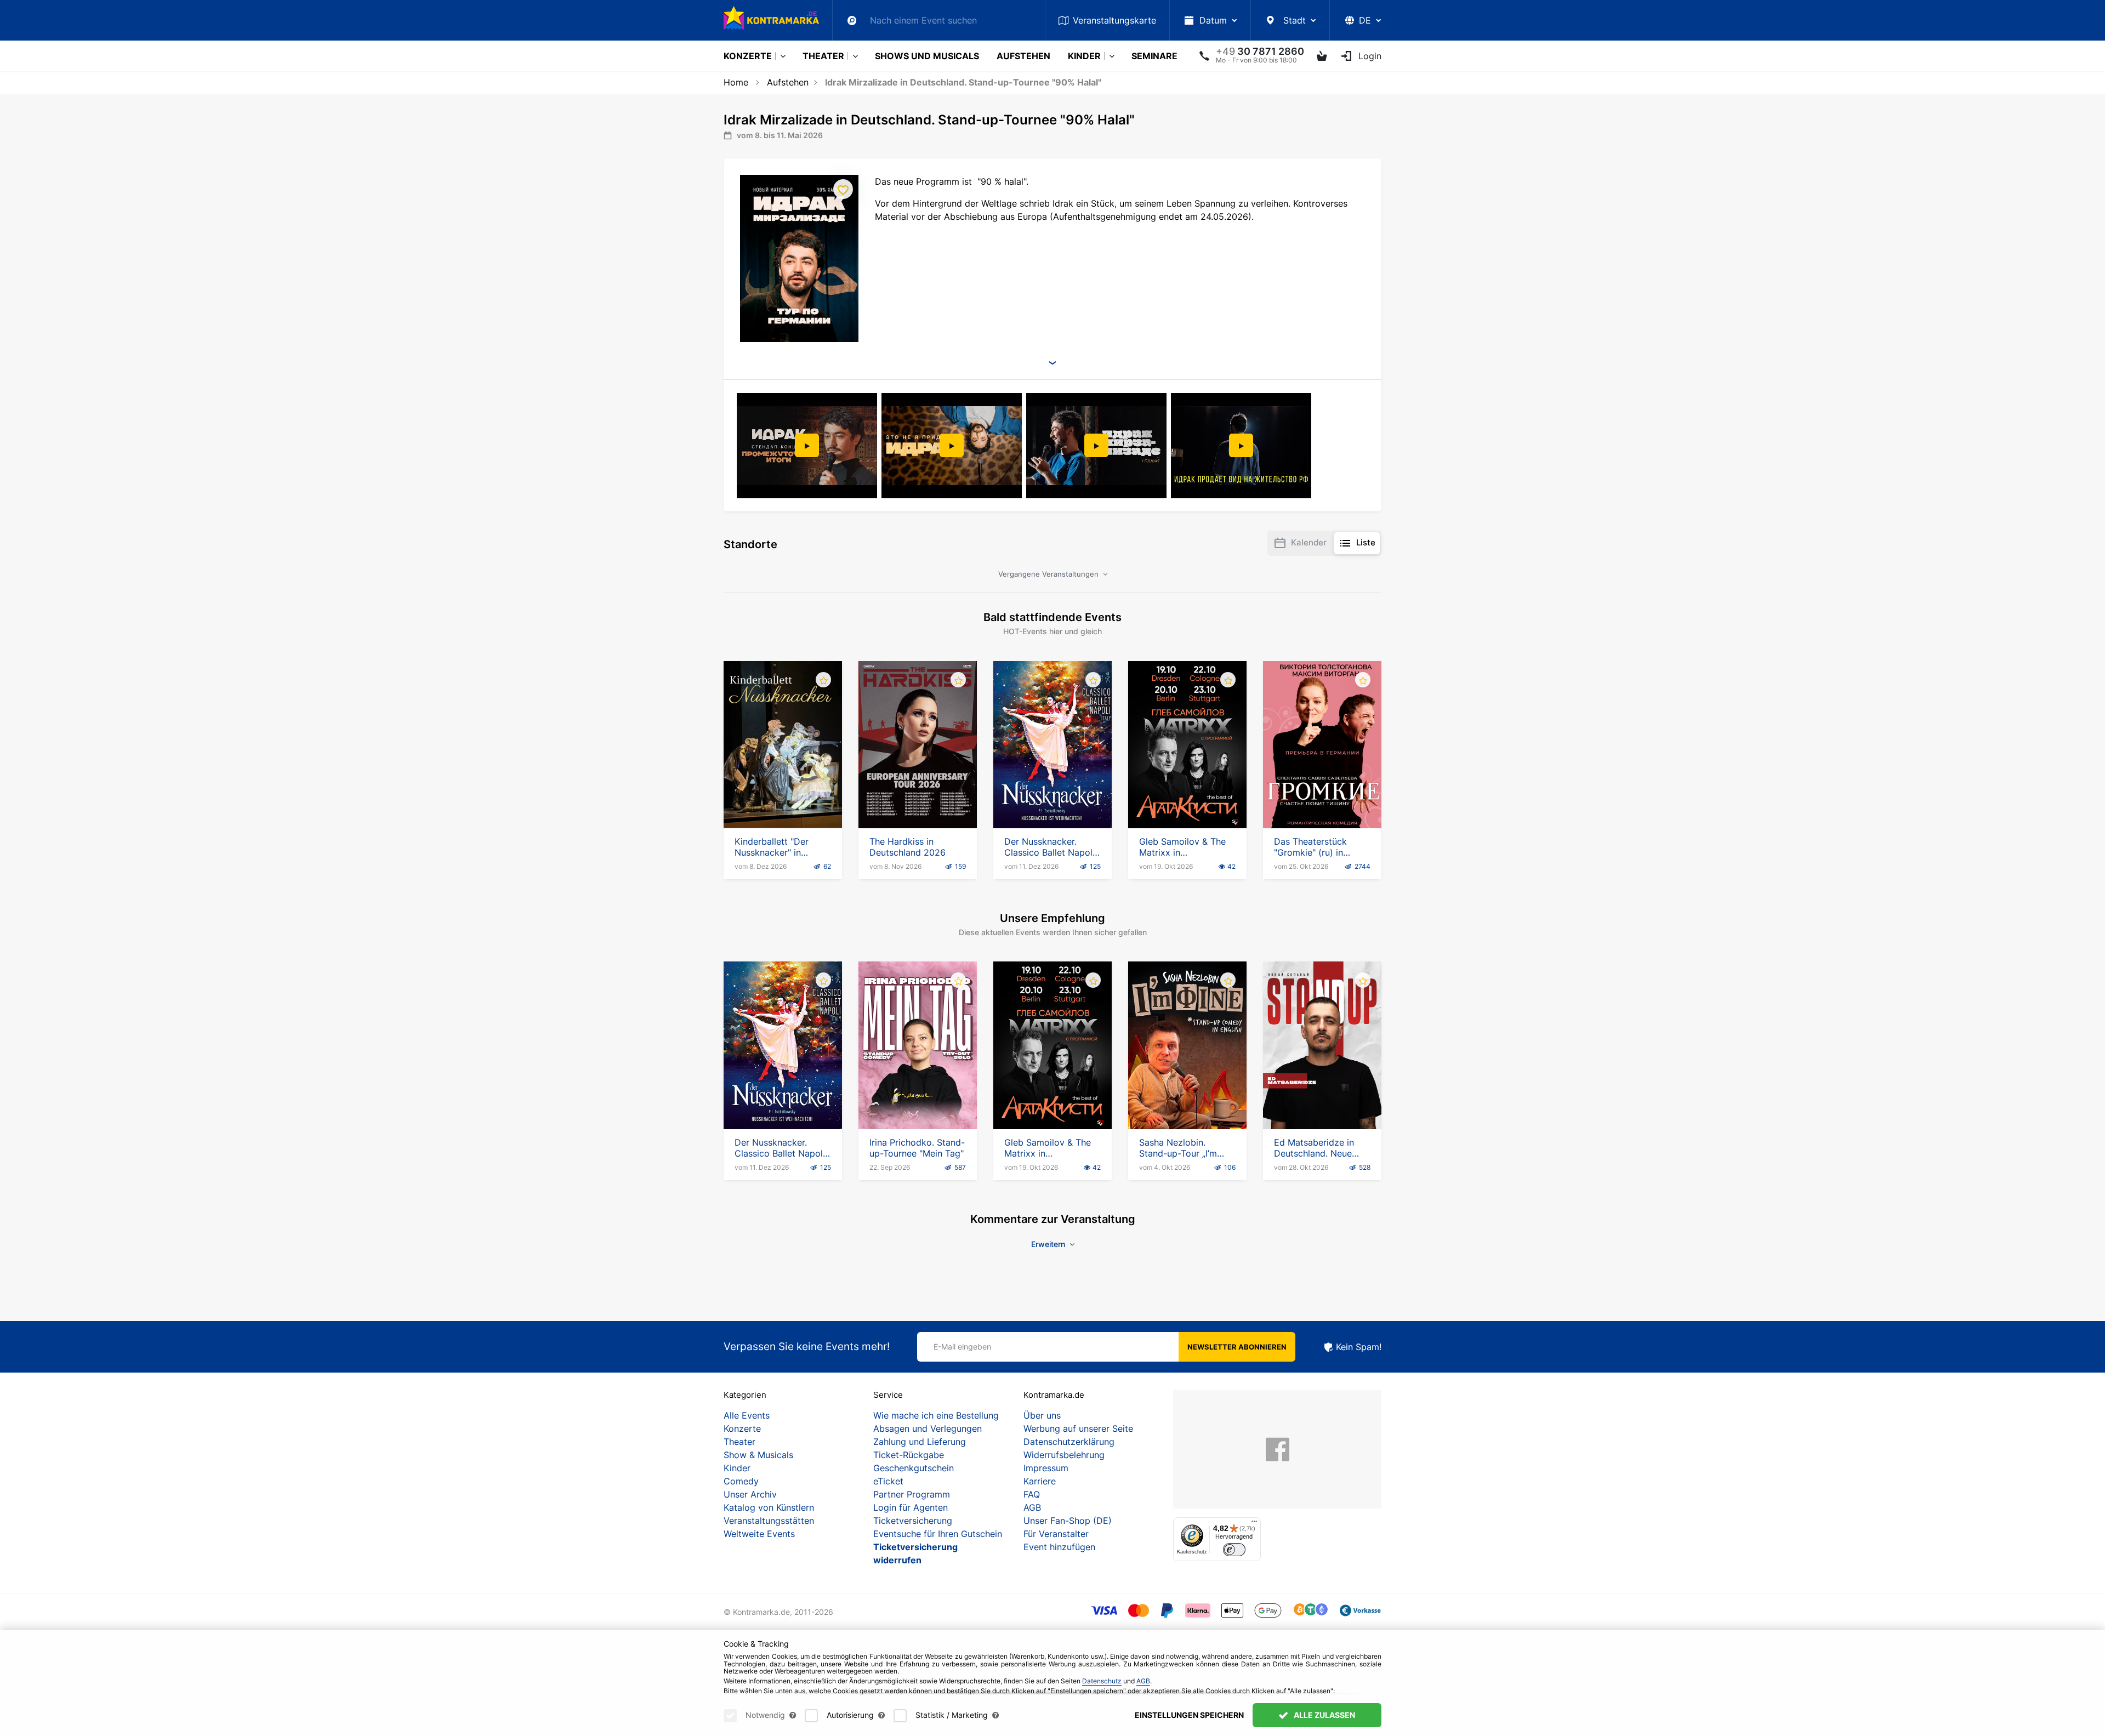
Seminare (1154, 56)
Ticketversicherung (913, 1521)
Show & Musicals (758, 1455)
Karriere (1040, 1481)
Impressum (1046, 1468)
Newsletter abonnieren (1237, 1347)
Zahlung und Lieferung (920, 1442)
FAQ (1032, 1494)
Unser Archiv (750, 1494)
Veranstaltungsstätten (769, 1521)
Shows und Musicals (927, 56)
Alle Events (747, 1415)
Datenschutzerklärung (1069, 1442)
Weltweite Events (759, 1534)
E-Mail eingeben (962, 1347)
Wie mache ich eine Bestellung (936, 1415)
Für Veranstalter (1056, 1534)
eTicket (888, 1481)
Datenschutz (1102, 1681)
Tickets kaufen (783, 797)
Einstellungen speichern (1189, 1715)
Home (736, 82)
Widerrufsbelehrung (1064, 1455)
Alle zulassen (1324, 1715)
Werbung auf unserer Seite (1078, 1428)
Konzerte (748, 56)
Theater (823, 56)
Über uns (1042, 1415)
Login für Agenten (911, 1507)
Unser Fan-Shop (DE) (1068, 1521)
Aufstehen (1023, 56)
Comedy (741, 1481)
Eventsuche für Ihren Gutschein (938, 1534)
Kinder (1084, 56)
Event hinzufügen (1059, 1547)
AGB (1032, 1507)
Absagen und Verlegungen (928, 1428)
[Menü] (1254, 1524)
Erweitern (1049, 1244)
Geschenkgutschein (914, 1468)
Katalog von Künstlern (769, 1507)
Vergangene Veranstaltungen (1049, 574)
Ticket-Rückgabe (909, 1455)
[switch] (1234, 1550)
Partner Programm (912, 1494)
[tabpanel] (808, 446)
